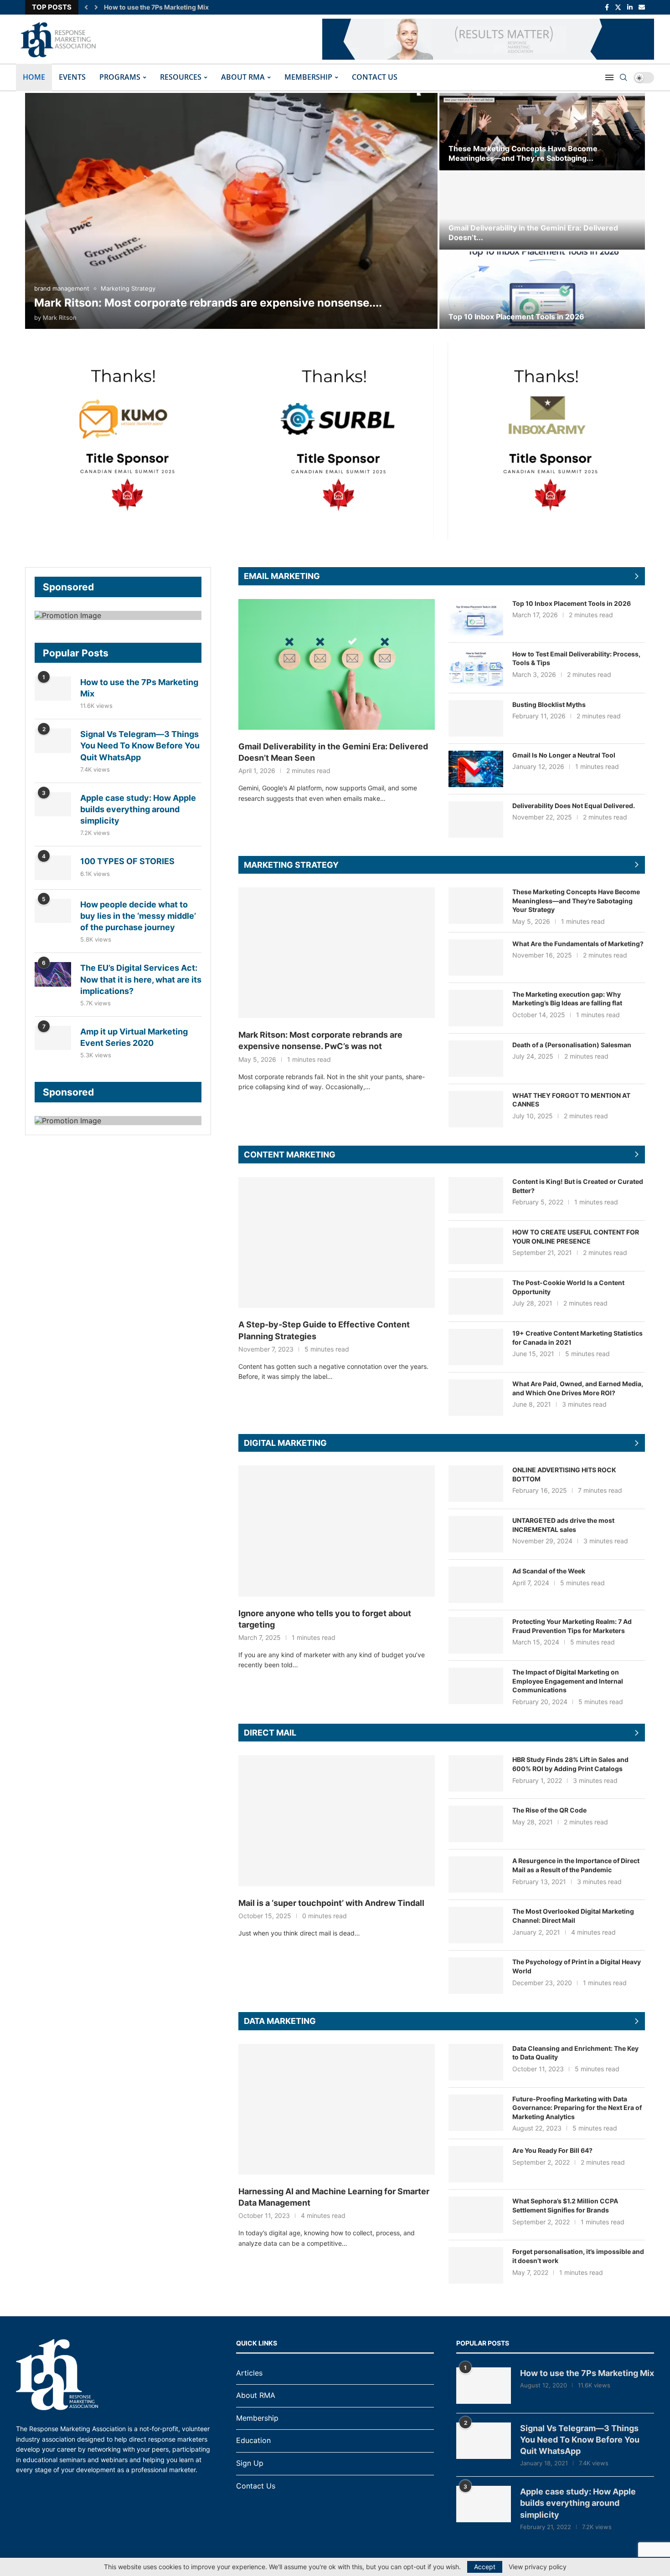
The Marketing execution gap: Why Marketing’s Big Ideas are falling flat (567, 999)
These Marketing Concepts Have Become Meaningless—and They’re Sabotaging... (523, 153)
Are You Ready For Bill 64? (552, 2150)
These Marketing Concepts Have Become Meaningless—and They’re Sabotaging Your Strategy (576, 901)
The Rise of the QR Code (549, 1810)
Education (253, 2440)
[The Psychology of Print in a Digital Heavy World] (476, 1976)
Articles (249, 2373)
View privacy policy (538, 2567)
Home (34, 77)
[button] (86, 7)
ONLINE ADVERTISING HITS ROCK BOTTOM (564, 1474)
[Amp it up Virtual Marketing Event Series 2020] (53, 1038)
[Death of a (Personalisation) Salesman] (476, 1059)
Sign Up (250, 2463)
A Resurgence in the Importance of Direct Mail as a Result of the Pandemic (576, 1865)
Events (72, 77)
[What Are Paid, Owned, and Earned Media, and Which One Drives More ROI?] (476, 1398)
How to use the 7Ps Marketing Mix (139, 688)
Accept (485, 2567)
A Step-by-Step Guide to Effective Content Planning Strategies (324, 1330)
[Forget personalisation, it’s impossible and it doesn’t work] (476, 2265)
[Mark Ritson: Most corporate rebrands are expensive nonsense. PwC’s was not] (231, 211)
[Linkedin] (630, 7)
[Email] (642, 7)
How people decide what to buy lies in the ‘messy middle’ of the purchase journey (138, 916)
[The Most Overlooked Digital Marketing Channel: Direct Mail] (476, 1925)
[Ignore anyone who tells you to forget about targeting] (337, 1531)
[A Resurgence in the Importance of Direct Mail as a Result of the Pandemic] (476, 1874)
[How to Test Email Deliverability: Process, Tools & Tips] (476, 668)
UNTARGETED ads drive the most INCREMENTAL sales (563, 1525)
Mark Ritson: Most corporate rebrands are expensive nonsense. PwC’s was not (320, 1040)
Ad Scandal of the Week (549, 1571)
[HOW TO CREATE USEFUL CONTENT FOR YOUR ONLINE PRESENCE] (476, 1246)
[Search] (624, 77)
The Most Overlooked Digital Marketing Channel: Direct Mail (573, 1916)
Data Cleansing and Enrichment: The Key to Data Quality (575, 2053)
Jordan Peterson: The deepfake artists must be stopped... (193, 7)
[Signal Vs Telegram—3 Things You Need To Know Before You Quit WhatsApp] (53, 740)
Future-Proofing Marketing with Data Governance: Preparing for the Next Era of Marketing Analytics (577, 2108)
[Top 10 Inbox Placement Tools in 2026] (542, 290)
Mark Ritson (60, 318)
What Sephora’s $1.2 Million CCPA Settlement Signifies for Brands (565, 2205)
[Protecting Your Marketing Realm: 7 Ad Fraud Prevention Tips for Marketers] (476, 1635)
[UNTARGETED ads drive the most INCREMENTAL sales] (476, 1534)
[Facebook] (607, 7)
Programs (120, 77)
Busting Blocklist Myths (549, 704)
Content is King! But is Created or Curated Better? (578, 1186)
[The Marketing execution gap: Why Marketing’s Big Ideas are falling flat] (476, 1008)
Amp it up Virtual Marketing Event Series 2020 (134, 1037)
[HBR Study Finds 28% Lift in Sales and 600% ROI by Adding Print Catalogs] (476, 1773)
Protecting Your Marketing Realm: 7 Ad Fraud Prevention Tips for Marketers (572, 1626)
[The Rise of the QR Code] (476, 1824)
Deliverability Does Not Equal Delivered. (574, 806)
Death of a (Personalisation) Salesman (572, 1045)
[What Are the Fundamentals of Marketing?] (476, 958)
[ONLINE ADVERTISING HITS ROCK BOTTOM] (476, 1484)
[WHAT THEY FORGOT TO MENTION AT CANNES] (476, 1109)
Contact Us (375, 77)
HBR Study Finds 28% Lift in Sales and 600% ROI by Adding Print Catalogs (570, 1764)
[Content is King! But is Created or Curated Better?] (476, 1195)
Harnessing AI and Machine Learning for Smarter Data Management (334, 2197)
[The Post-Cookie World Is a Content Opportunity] (476, 1296)
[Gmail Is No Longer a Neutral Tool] (476, 769)
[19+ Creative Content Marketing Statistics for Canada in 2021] (476, 1347)
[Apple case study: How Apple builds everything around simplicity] (53, 804)
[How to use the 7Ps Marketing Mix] (53, 689)
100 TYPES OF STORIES (127, 861)
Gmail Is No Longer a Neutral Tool (564, 755)
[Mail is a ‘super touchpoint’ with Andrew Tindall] (337, 1821)
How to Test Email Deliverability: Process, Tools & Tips (576, 658)
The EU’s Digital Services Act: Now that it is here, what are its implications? (141, 979)
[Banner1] (118, 615)
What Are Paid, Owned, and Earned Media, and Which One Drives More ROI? (578, 1388)
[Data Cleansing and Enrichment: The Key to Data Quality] (476, 2062)
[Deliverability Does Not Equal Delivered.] (476, 819)
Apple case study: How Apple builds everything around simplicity (138, 809)
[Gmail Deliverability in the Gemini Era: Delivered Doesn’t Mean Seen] (542, 211)
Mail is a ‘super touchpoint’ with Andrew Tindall (331, 1903)
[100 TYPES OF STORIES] (53, 868)
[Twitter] (618, 7)
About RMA (243, 77)
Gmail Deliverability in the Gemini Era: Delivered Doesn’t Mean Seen (333, 752)
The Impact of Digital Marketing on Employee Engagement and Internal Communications (568, 1681)
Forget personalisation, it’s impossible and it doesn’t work (578, 2256)
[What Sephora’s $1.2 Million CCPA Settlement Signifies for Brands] (476, 2215)
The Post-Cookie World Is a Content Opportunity (568, 1287)
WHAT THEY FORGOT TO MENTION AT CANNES (571, 1100)
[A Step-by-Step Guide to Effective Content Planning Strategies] (337, 1242)
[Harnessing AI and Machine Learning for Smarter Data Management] (337, 2109)
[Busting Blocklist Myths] (476, 718)
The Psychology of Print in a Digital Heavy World (577, 1966)
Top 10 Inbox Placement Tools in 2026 (516, 317)
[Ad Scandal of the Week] (476, 1585)
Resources (181, 77)
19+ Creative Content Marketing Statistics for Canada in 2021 (577, 1338)
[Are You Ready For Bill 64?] (476, 2164)
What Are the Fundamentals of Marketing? (578, 944)
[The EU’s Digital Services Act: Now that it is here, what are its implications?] (53, 974)
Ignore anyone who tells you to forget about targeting (325, 1619)
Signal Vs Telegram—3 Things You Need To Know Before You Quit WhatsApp (140, 745)
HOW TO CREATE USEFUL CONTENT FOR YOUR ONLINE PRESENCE (576, 1237)
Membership (308, 77)
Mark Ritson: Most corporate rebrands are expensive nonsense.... (208, 303)
